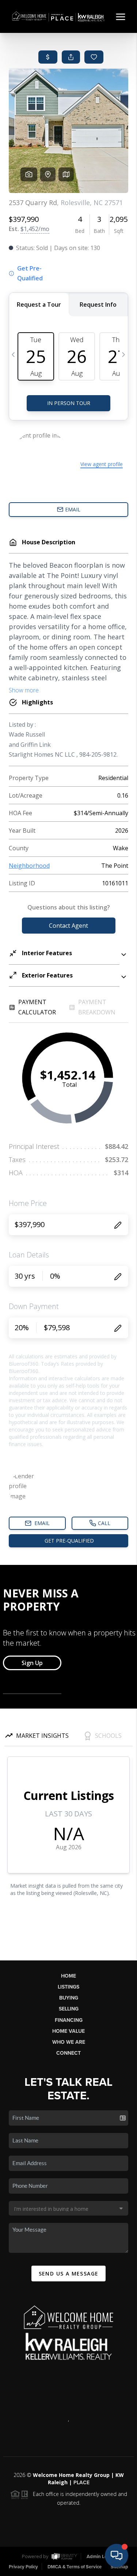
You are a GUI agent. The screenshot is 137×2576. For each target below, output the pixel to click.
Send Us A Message (69, 2274)
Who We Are (69, 2042)
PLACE (81, 2483)
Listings (68, 1987)
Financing (69, 2020)
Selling (69, 2009)
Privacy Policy (23, 2567)
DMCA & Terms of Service (75, 2567)
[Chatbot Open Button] (117, 2556)
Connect (68, 2053)
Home (68, 1976)
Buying (69, 1998)
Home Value (68, 2031)
